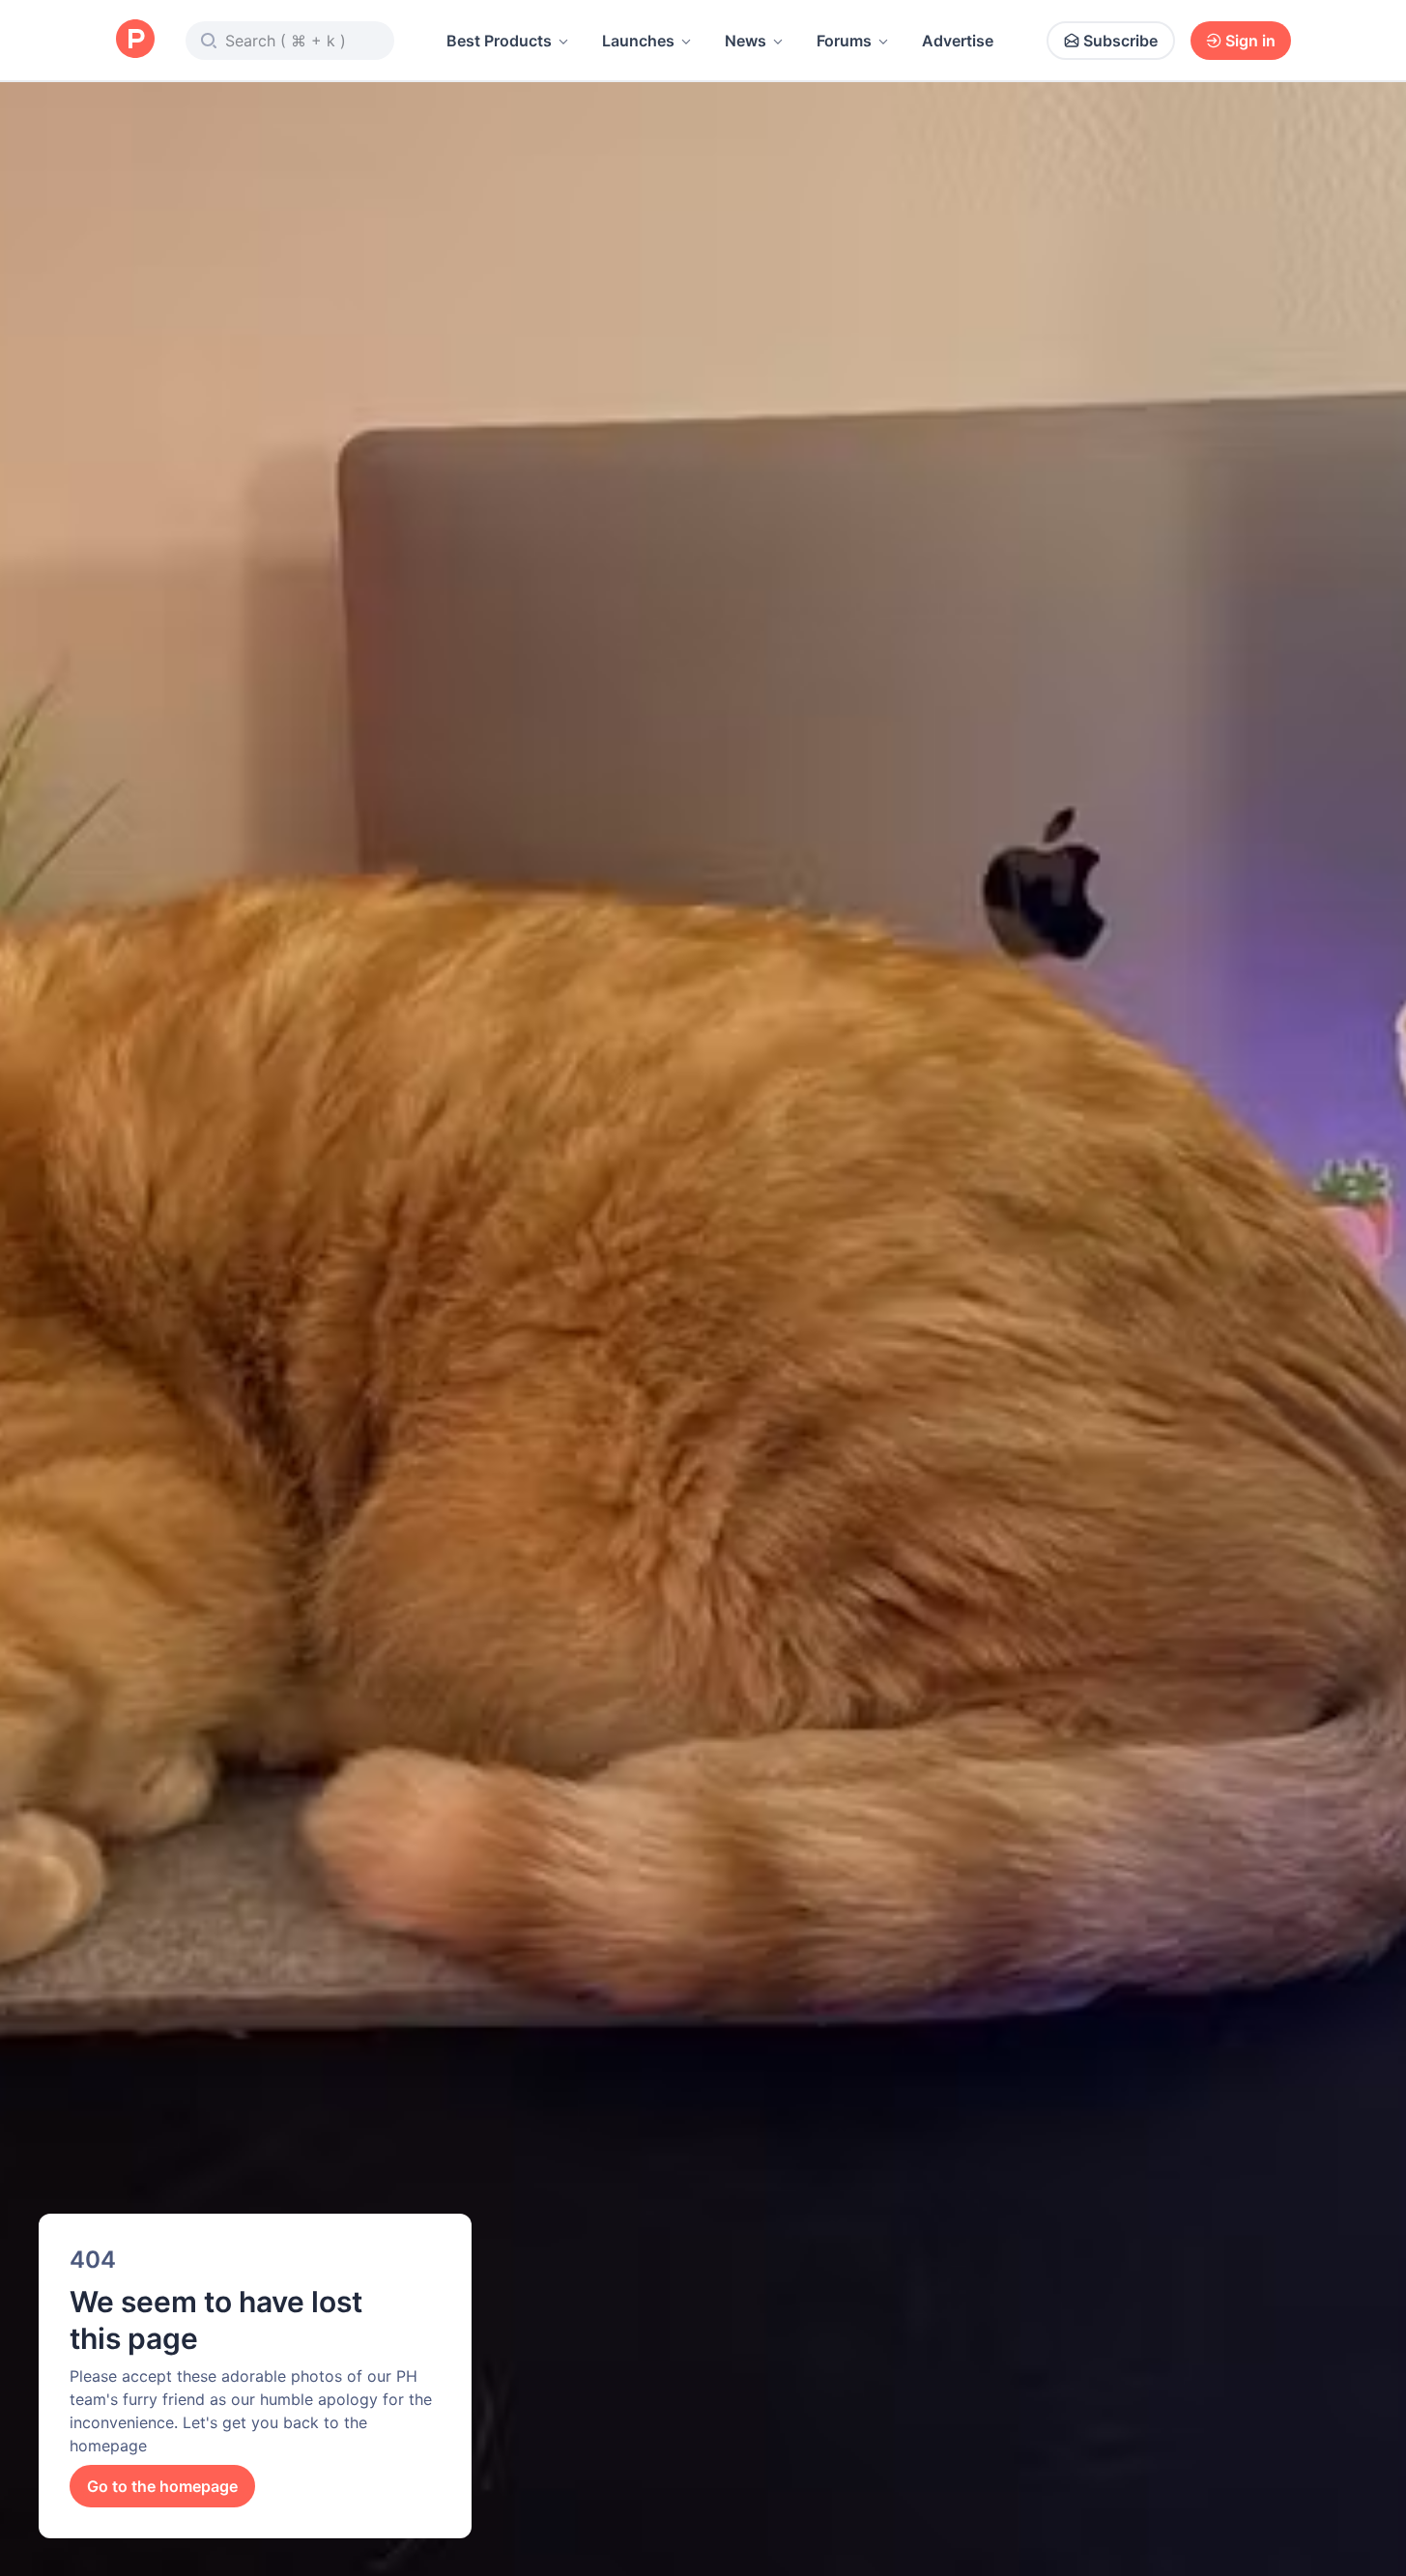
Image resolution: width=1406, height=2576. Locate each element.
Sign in (1250, 41)
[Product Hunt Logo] (135, 40)
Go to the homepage (162, 2486)
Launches (638, 41)
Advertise (958, 41)
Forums (844, 41)
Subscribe (1120, 41)
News (746, 41)
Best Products (499, 41)
